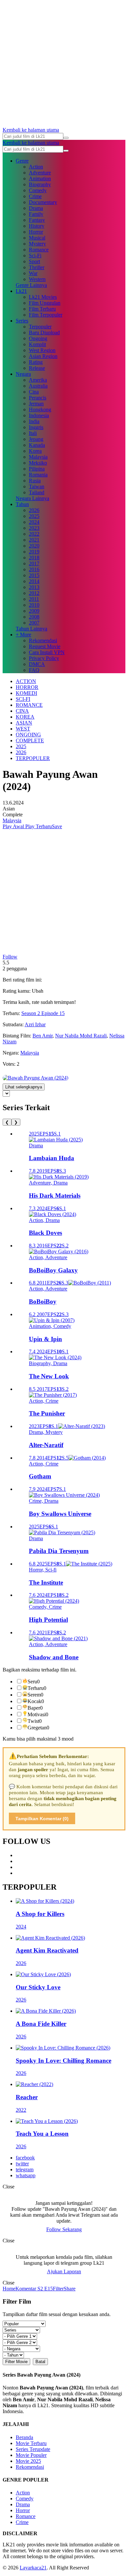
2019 (34, 552)
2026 (34, 510)
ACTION (26, 681)
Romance (39, 250)
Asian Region (43, 356)
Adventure (40, 173)
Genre (22, 161)
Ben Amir (43, 1036)
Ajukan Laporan (64, 2271)
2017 (34, 563)
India (34, 421)
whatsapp (26, 2175)
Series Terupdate (33, 2449)
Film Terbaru (42, 309)
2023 (34, 528)
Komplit (37, 344)
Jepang (36, 439)
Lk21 (21, 291)
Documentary (43, 202)
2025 (34, 516)
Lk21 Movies (43, 297)
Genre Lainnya (31, 285)
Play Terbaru (38, 826)
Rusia (35, 481)
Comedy (38, 190)
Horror (36, 232)
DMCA (37, 664)
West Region (42, 350)
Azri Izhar (35, 1024)
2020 (34, 546)
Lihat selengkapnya (24, 1087)
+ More (23, 635)
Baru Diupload (44, 332)
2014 (34, 581)
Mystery (37, 244)
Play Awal (13, 826)
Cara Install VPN (47, 652)
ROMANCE (29, 705)
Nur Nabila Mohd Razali (81, 1036)
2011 (34, 599)
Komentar (26, 2289)
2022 (34, 534)
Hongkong (40, 409)
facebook (25, 2158)
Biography (40, 184)
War (33, 273)
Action (36, 167)
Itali (33, 433)
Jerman (36, 404)
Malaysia (38, 457)
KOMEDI (26, 693)
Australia (38, 386)
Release (37, 368)
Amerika (38, 380)
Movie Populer (31, 2455)
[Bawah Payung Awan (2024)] (35, 1078)
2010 (34, 605)
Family (36, 214)
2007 (34, 623)
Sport (34, 261)
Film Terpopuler (46, 315)
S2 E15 (44, 2289)
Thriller (37, 267)
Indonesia (39, 415)
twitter (22, 2164)
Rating (36, 362)
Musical (37, 238)
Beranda (24, 2437)
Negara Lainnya (32, 498)
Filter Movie (16, 2362)
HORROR (27, 687)
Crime (35, 196)
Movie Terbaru (31, 2443)
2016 (34, 569)
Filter (58, 2289)
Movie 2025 (28, 2461)
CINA (22, 711)
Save (57, 826)
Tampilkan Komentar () (42, 1819)
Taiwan (37, 486)
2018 (34, 558)
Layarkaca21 (33, 2568)
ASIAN (24, 723)
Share (70, 2289)
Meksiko (38, 463)
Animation (40, 179)
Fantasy (37, 220)
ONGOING (28, 735)
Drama (36, 208)
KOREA (25, 717)
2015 (34, 575)
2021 (34, 540)
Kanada (37, 445)
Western (37, 279)
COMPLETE (30, 740)
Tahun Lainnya (32, 629)
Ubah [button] (38, 991)
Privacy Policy (44, 658)
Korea (35, 451)
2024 (34, 522)
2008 (34, 617)
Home (9, 2289)
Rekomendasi (43, 640)
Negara (23, 374)
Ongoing (38, 338)
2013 (34, 587)
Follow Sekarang (64, 2229)
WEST (23, 729)
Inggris (36, 427)
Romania (38, 475)
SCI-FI (23, 699)
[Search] (66, 138)
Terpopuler (40, 327)
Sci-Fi (35, 255)
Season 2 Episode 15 (43, 1013)
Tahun (22, 504)
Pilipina (37, 469)
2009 (34, 611)
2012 (34, 593)
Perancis (38, 398)
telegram (25, 2169)
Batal (40, 2362)
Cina (34, 392)
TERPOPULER (33, 758)
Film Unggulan (45, 303)
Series (22, 321)
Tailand (37, 492)
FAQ (34, 670)
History (37, 226)
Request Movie (45, 646)
